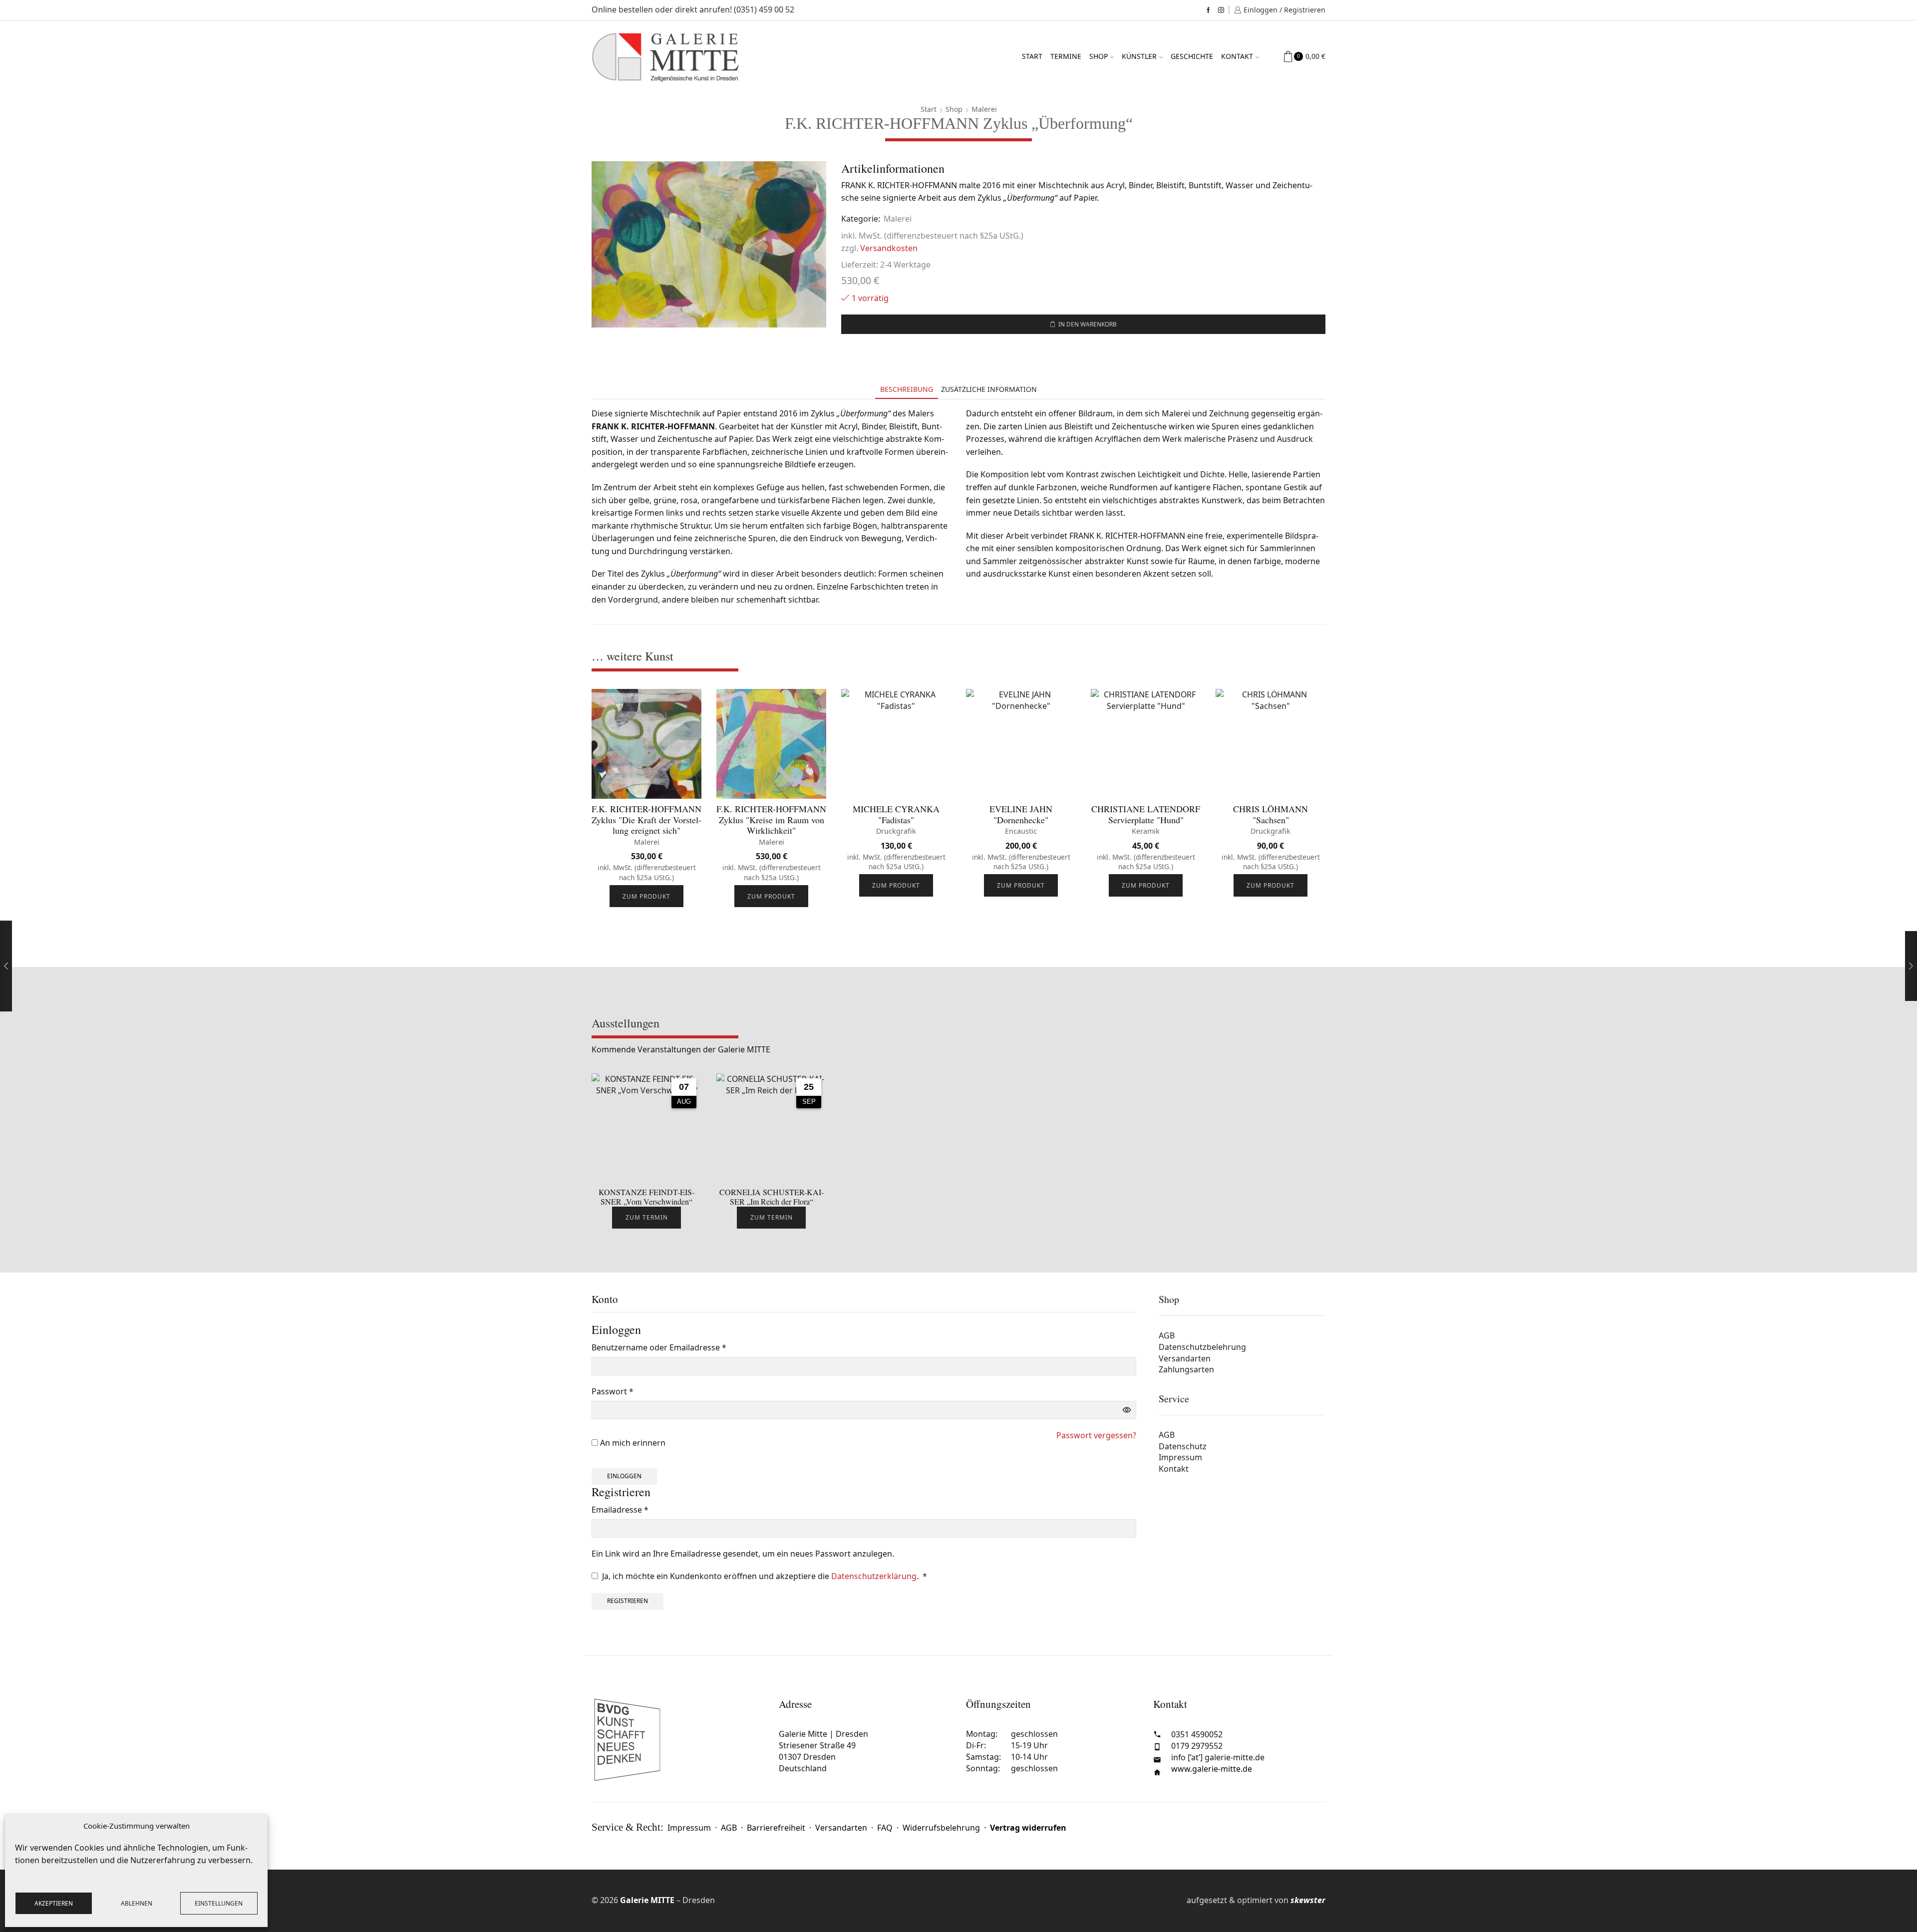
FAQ (885, 1828)
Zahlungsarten (1186, 1369)
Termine (1066, 56)
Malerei (984, 109)
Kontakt (1237, 56)
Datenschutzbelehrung (1202, 1347)
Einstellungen (219, 1903)
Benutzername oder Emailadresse (659, 1348)
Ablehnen (137, 1903)
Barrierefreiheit (776, 1828)
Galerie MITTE (647, 1900)
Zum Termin (647, 1217)
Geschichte (1192, 56)
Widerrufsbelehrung (941, 1828)
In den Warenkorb (1088, 324)
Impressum (1180, 1457)
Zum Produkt (646, 896)
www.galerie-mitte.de (1212, 1769)
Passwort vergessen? (1096, 1435)
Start (1032, 56)
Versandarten (1185, 1358)
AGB (1167, 1335)
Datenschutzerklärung (874, 1576)
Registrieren (628, 1601)
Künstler (1139, 56)
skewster (1308, 1900)
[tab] (907, 389)
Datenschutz (1183, 1446)
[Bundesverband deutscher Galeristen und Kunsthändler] (678, 1740)
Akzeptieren (54, 1903)
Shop (1099, 56)
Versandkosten (889, 248)
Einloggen (624, 1476)
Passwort (613, 1392)
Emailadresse (620, 1510)
